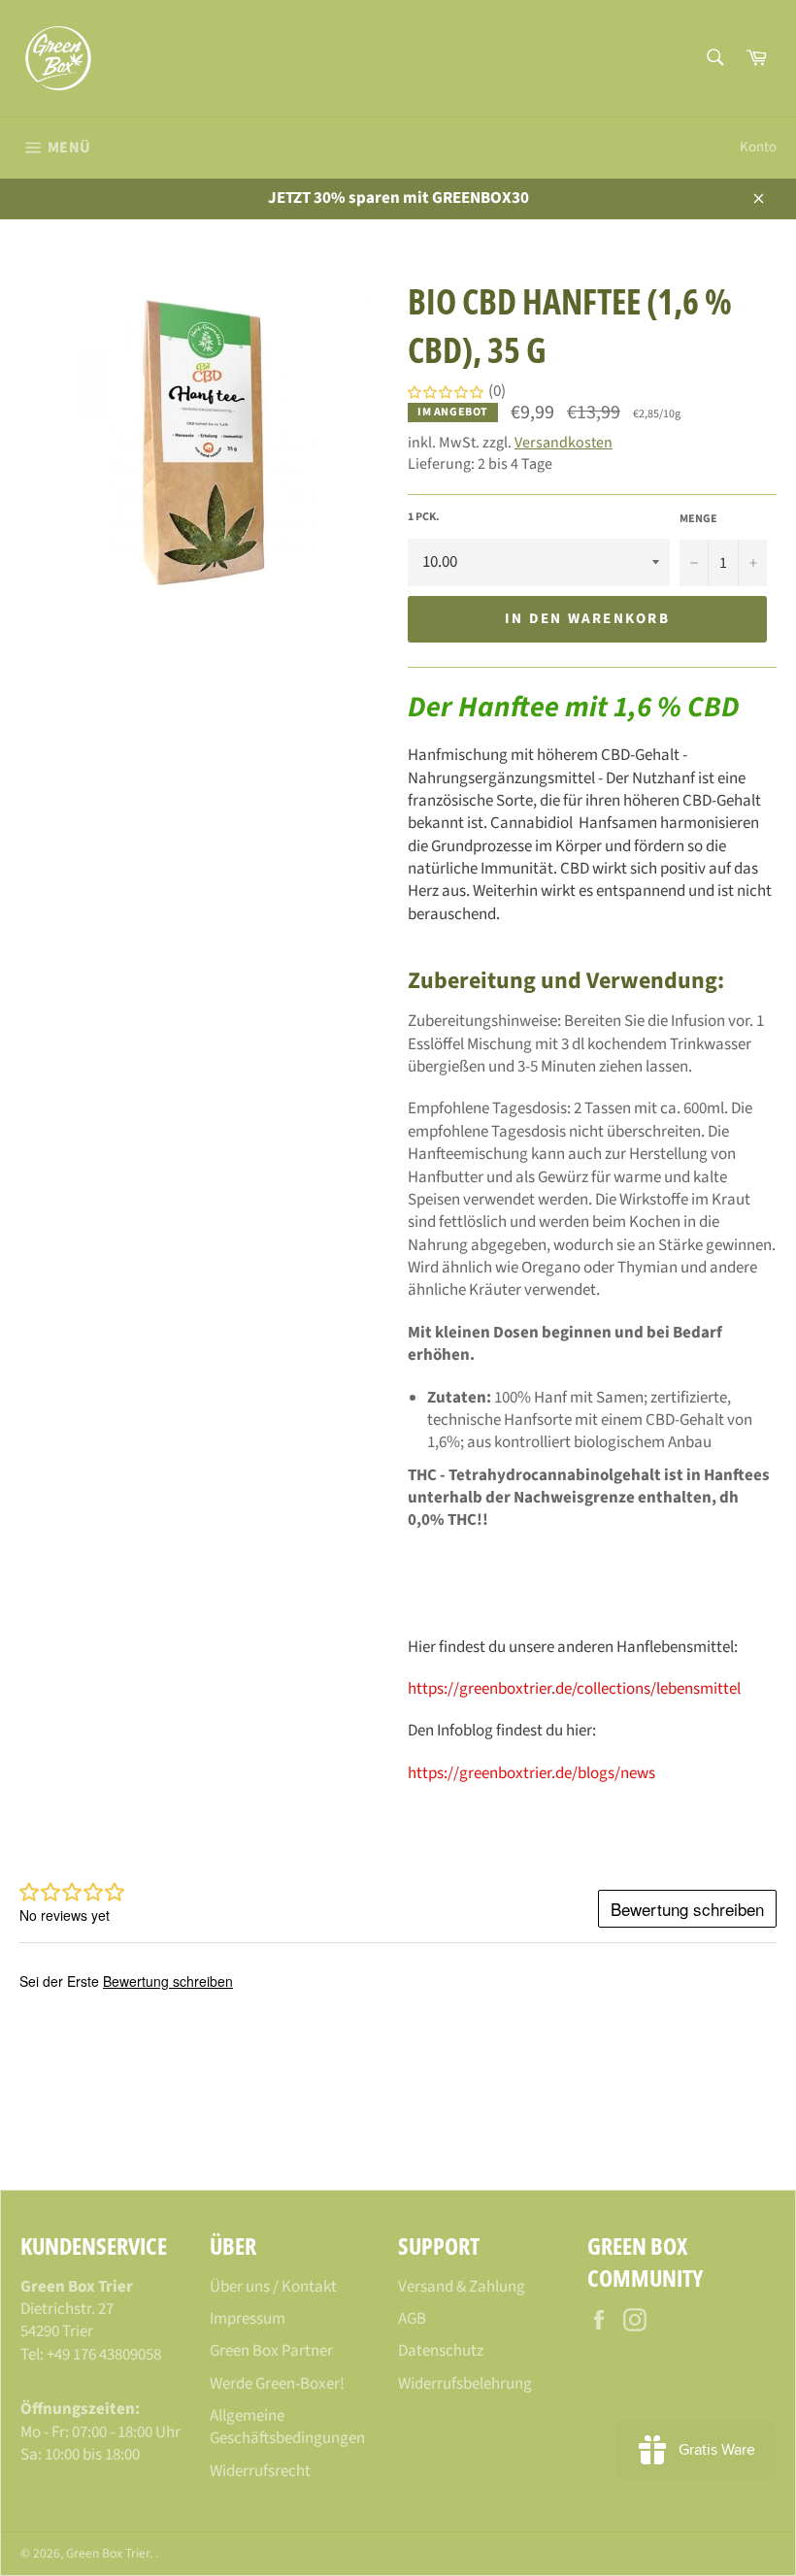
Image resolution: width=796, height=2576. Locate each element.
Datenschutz (441, 2351)
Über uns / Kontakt (273, 2287)
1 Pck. (424, 517)
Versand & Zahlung (462, 2287)
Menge (698, 519)
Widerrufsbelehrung (465, 2384)
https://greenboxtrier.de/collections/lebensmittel (574, 1689)
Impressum (248, 2319)
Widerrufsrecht (260, 2471)
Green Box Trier (108, 2553)
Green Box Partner (271, 2351)
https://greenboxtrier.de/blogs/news (531, 1773)
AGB (412, 2319)
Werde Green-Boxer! (277, 2384)
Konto (758, 147)
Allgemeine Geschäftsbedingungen (287, 2427)
